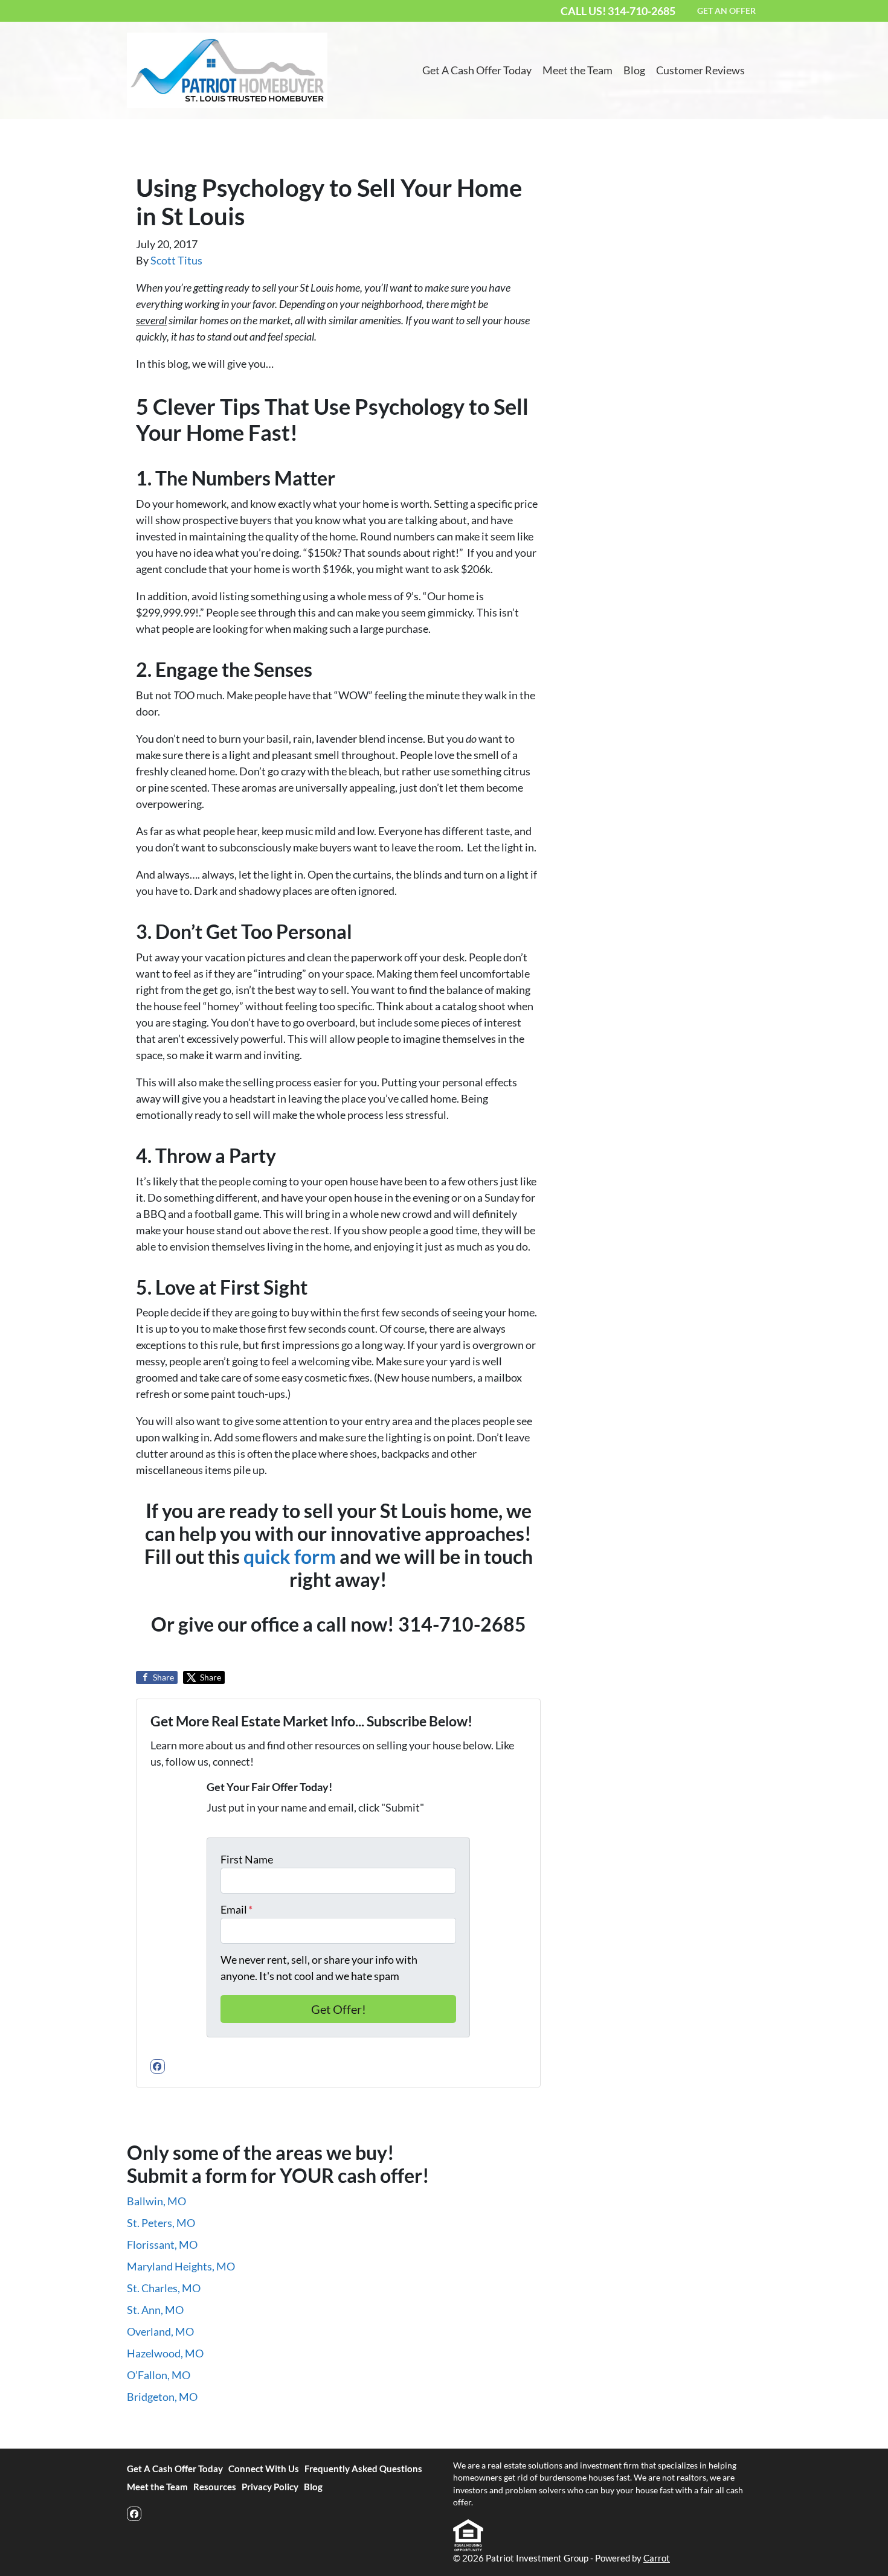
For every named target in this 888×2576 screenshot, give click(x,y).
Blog (634, 70)
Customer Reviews (700, 70)
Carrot (657, 2558)
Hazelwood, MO (165, 2353)
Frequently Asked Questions (363, 2469)
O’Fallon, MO (159, 2375)
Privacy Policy (270, 2487)
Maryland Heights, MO (181, 2266)
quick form (290, 1557)
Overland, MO (160, 2331)
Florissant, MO (162, 2244)
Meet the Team (578, 70)
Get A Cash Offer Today (477, 70)
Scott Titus (176, 260)
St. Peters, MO (161, 2223)
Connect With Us (264, 2469)
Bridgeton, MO (162, 2397)
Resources (215, 2487)
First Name (247, 1859)
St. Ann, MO (155, 2310)
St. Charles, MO (164, 2288)
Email (236, 1909)
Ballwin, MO (156, 2201)
